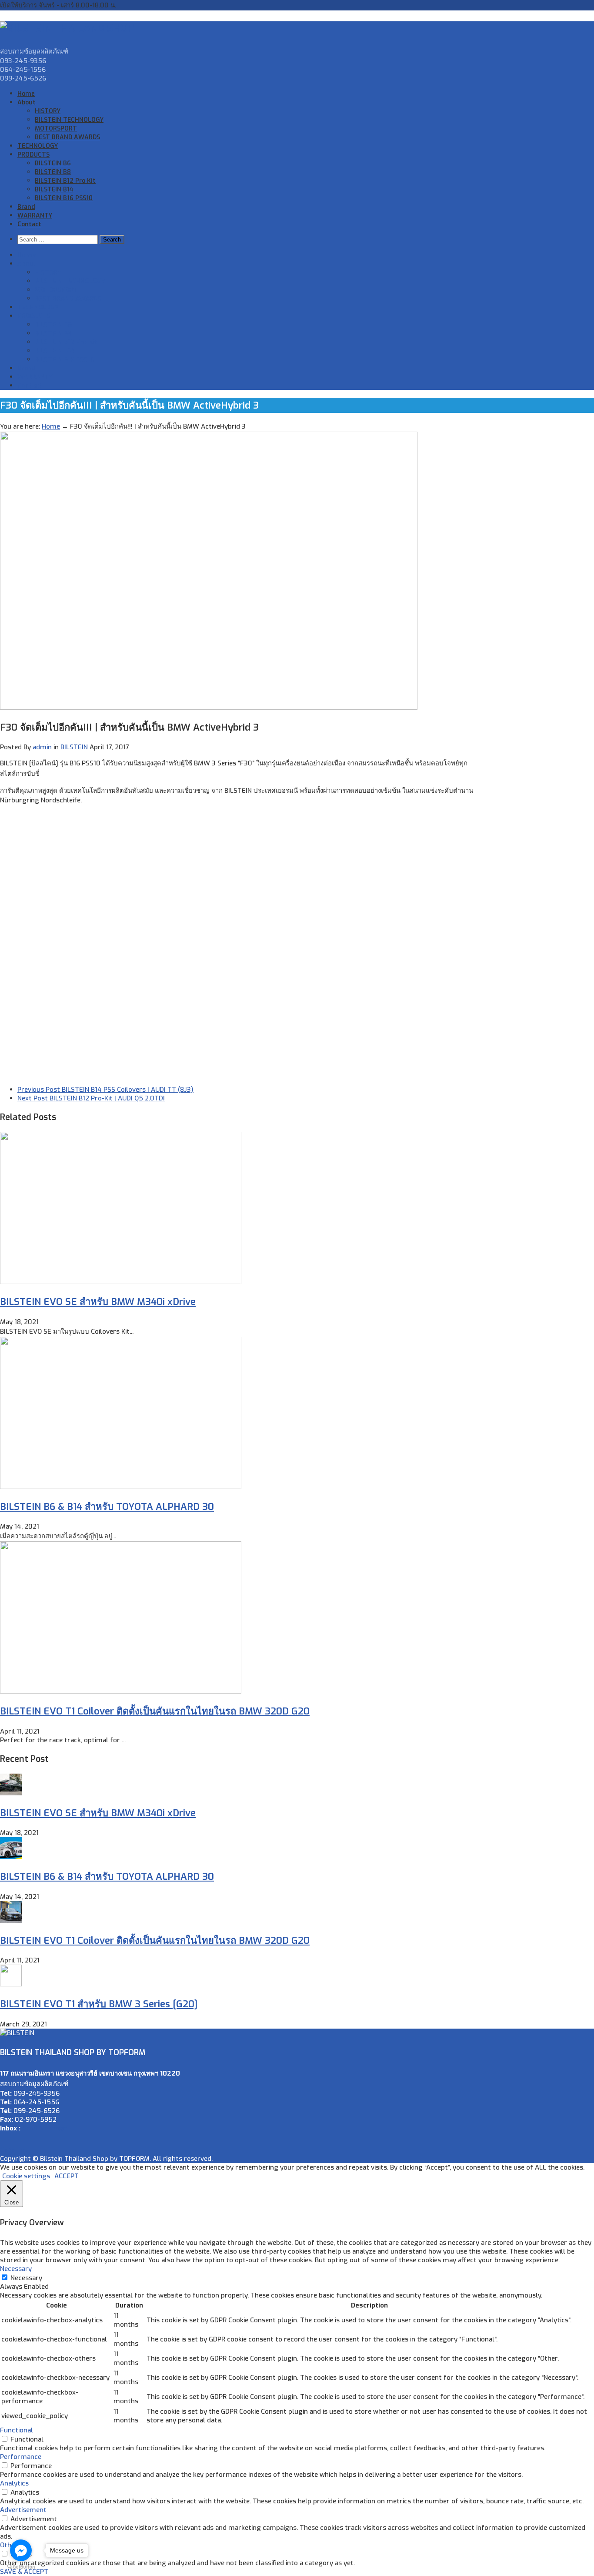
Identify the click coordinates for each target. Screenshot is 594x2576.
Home (26, 94)
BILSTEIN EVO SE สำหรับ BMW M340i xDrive (98, 1302)
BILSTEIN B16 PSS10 (64, 198)
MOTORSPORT (56, 129)
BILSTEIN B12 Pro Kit (65, 181)
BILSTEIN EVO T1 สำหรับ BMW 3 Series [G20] (99, 2004)
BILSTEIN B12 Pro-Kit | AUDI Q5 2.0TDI (91, 1098)
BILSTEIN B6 (53, 163)
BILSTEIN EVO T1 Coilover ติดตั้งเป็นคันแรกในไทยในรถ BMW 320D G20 (155, 1711)
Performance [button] (21, 2457)
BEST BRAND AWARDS (67, 137)
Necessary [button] (16, 2269)
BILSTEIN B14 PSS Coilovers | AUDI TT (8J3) (105, 1090)
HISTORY (48, 111)
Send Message (44, 2128)
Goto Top (14, 2150)
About (27, 102)
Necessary (26, 2278)
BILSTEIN (74, 747)
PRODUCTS (33, 155)
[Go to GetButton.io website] (21, 2567)
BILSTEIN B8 (53, 172)
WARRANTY (35, 216)
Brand (26, 207)
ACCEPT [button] (67, 2176)
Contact (29, 224)
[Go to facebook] (21, 2550)
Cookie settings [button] (26, 2176)
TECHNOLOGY (38, 146)
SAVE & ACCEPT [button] (24, 2572)
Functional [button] (17, 2430)
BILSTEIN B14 (54, 190)
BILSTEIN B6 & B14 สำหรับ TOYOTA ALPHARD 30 (107, 1507)
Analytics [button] (14, 2483)
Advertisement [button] (23, 2510)
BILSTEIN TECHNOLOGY (69, 120)
